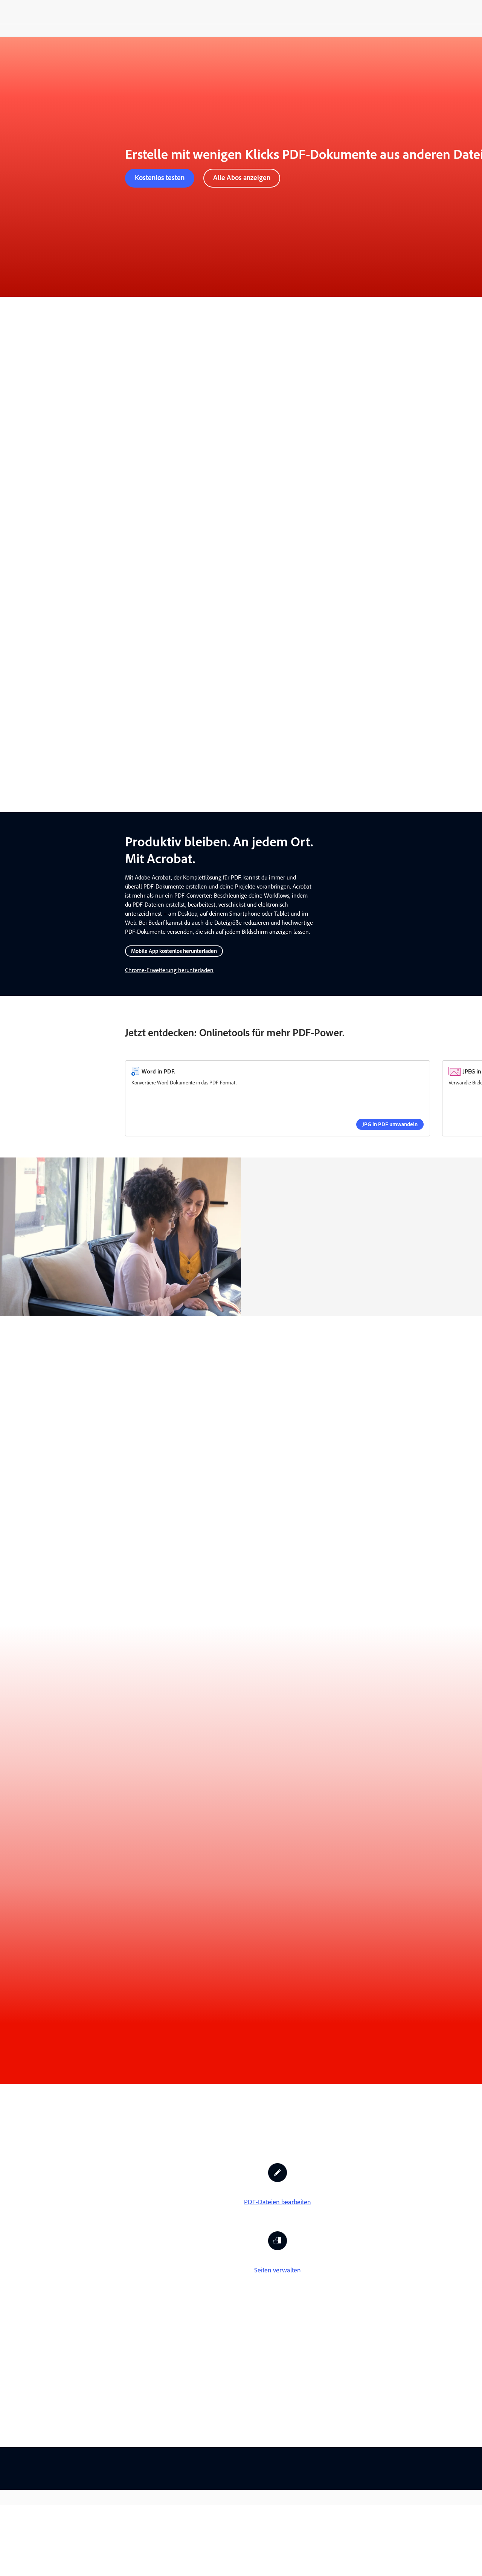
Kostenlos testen (160, 178)
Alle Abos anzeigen (242, 178)
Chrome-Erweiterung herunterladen (169, 970)
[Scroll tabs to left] (6, 1385)
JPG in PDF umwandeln (390, 1124)
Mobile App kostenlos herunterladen (174, 951)
